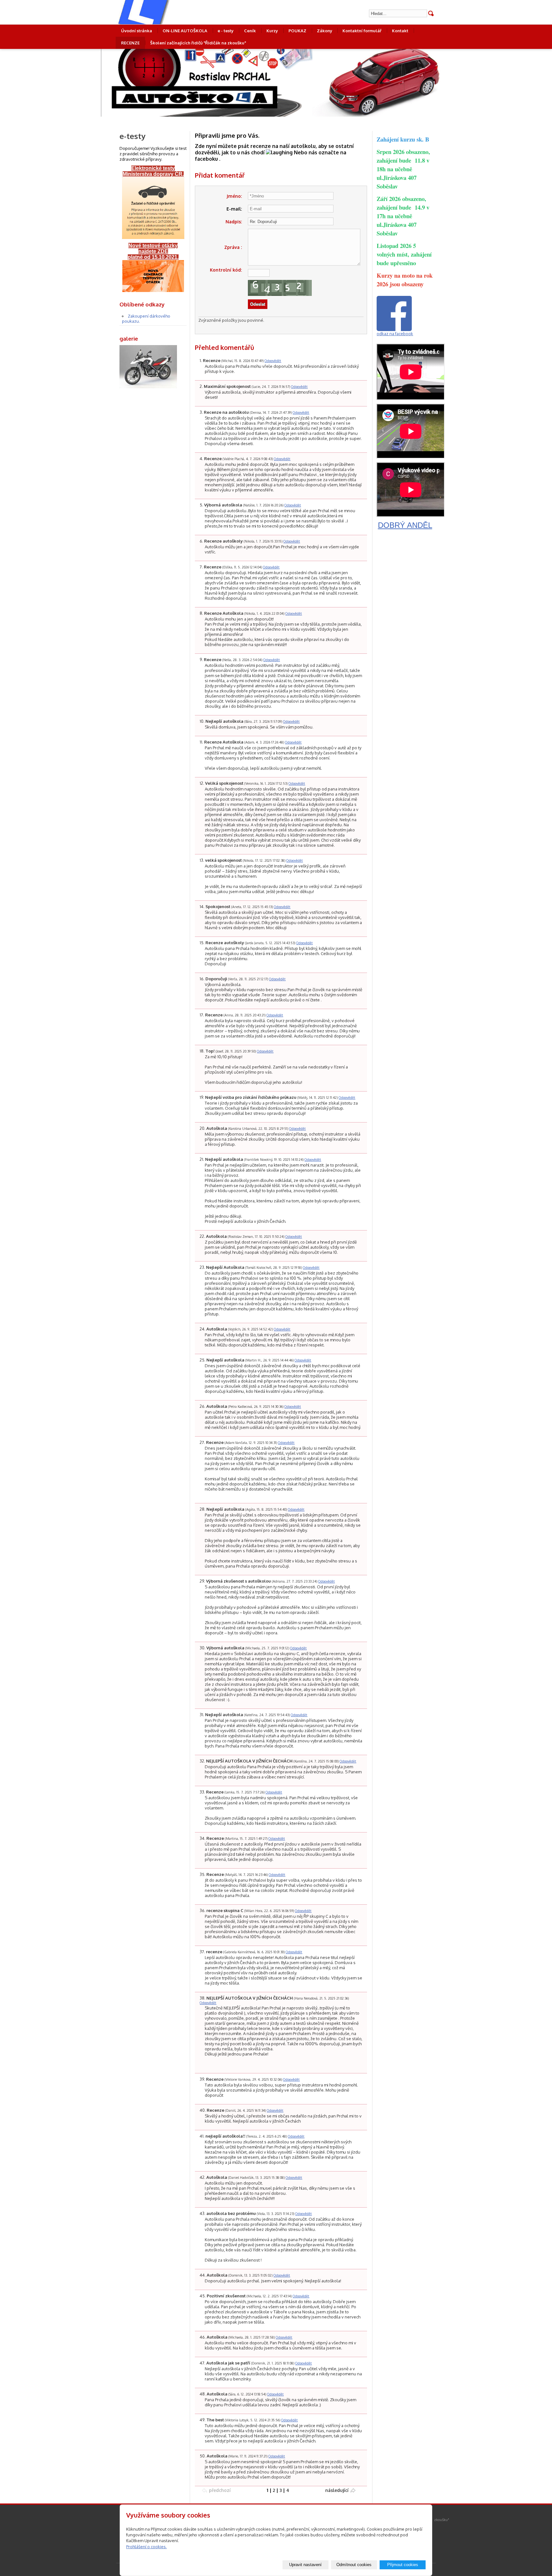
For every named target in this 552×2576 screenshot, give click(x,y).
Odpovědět (273, 361)
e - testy (226, 31)
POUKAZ (297, 31)
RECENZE (130, 43)
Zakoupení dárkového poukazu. (146, 319)
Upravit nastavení (305, 2565)
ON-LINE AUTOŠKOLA (185, 31)
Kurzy (272, 31)
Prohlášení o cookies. (146, 2547)
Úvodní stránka (137, 31)
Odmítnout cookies (354, 2565)
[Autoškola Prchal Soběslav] (166, 12)
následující (337, 2490)
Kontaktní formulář (362, 31)
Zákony (325, 31)
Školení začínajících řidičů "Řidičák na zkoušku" (198, 43)
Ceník (250, 31)
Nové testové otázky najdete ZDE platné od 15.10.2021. (153, 251)
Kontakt (400, 31)
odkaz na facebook (395, 334)
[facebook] (394, 329)
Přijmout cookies (403, 2565)
